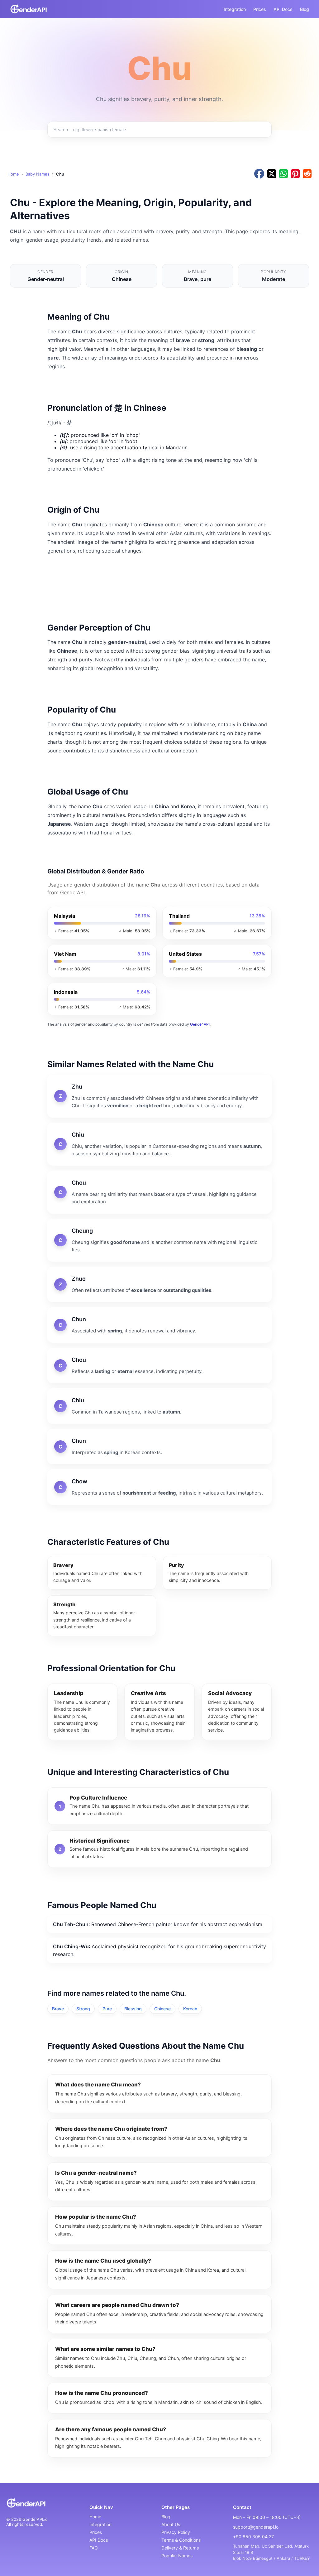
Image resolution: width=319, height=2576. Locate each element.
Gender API (200, 1024)
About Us (171, 2524)
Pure (107, 2009)
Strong (83, 2009)
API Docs (283, 9)
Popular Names (177, 2556)
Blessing (133, 2009)
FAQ (94, 2548)
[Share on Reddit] (307, 174)
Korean (190, 2009)
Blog (305, 9)
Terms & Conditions (181, 2540)
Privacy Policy (176, 2532)
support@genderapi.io (256, 2527)
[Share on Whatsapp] (283, 174)
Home (13, 174)
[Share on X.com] (272, 174)
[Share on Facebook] (259, 174)
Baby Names (38, 174)
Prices (260, 9)
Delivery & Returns (180, 2548)
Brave (58, 2009)
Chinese (162, 2009)
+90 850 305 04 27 (253, 2537)
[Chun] (159, 1325)
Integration (235, 9)
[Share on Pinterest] (295, 174)
